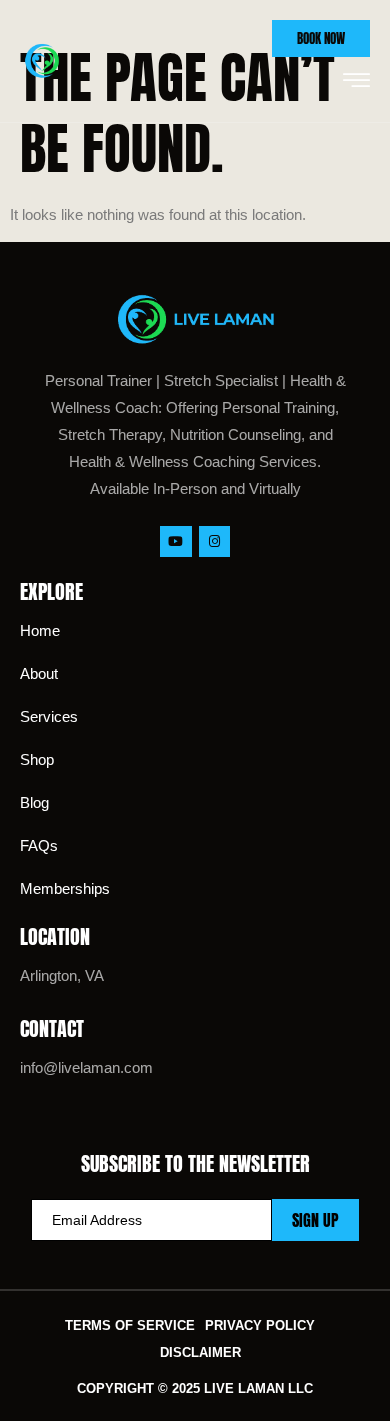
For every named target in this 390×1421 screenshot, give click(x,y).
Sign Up (315, 1220)
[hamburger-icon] (356, 81)
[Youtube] (175, 541)
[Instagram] (214, 541)
